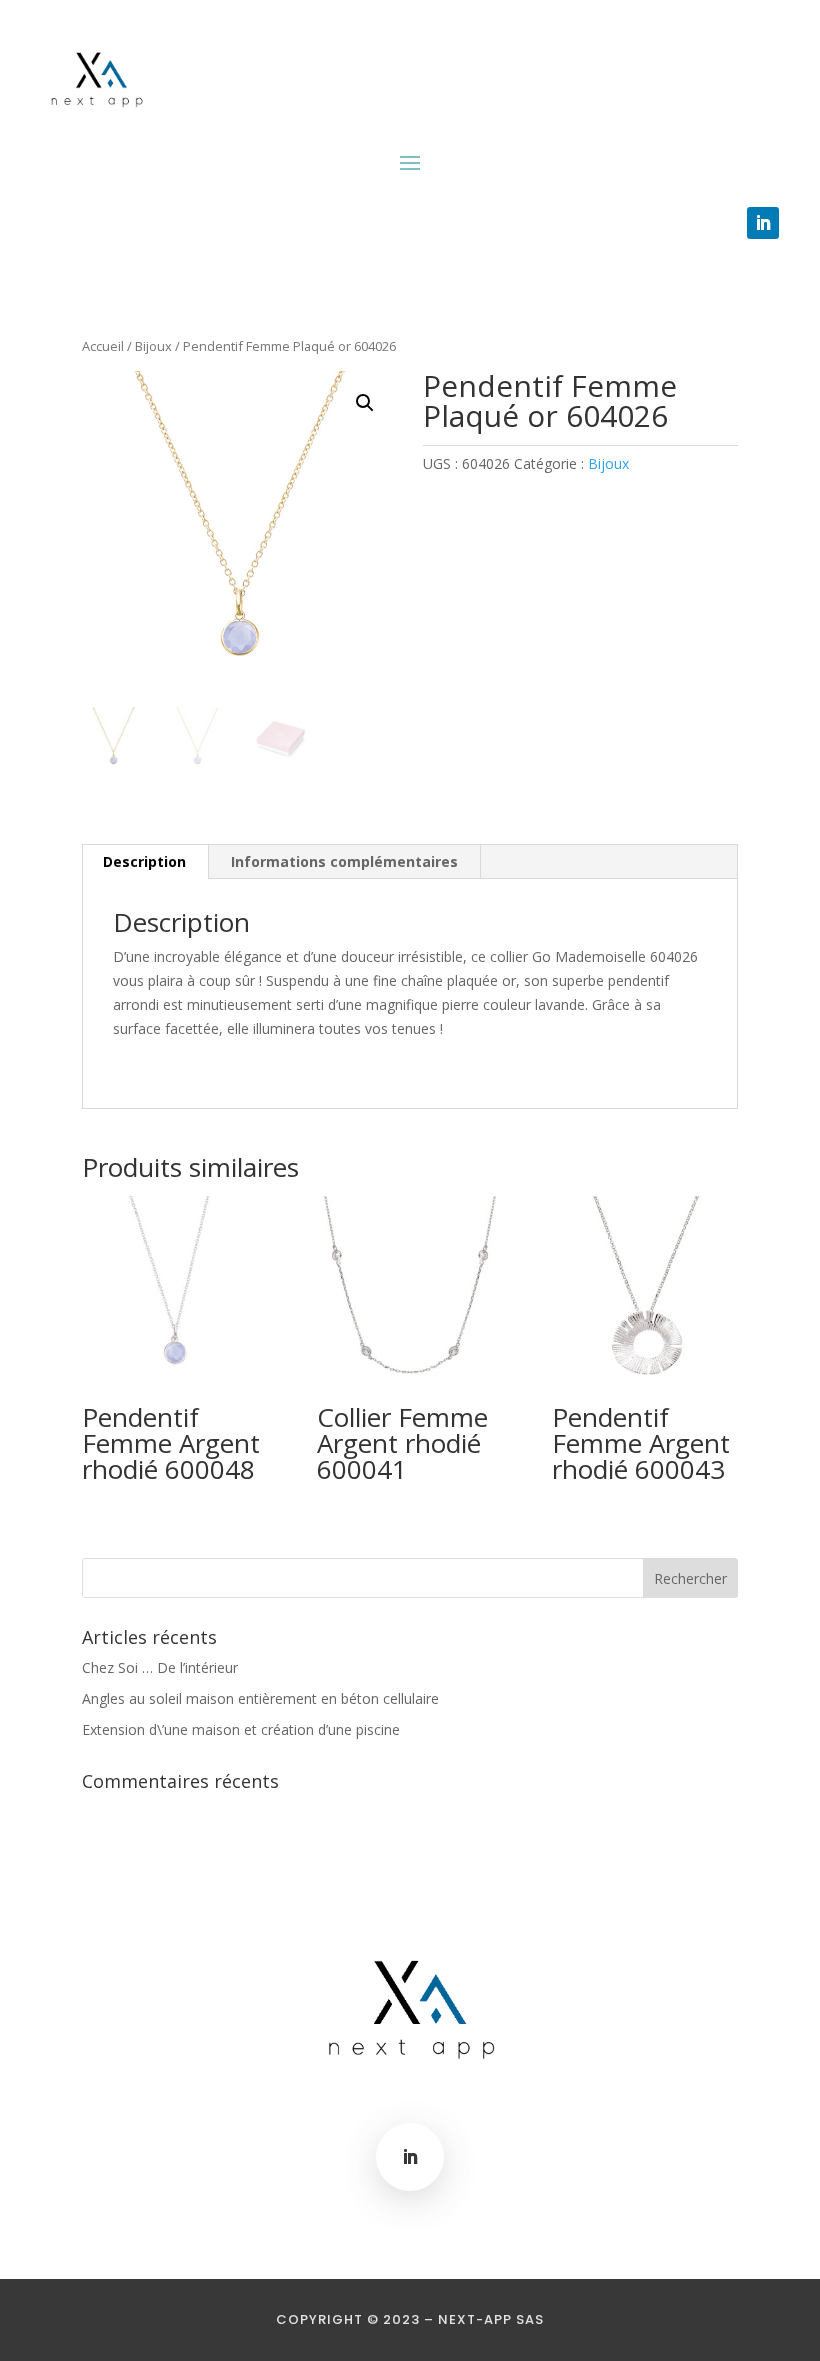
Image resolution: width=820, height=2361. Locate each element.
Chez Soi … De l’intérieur (160, 1667)
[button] (365, 403)
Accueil (103, 346)
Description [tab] (144, 861)
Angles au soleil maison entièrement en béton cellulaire (260, 1698)
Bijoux (153, 346)
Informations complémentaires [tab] (344, 861)
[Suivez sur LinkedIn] (763, 223)
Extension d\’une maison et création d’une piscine (241, 1729)
